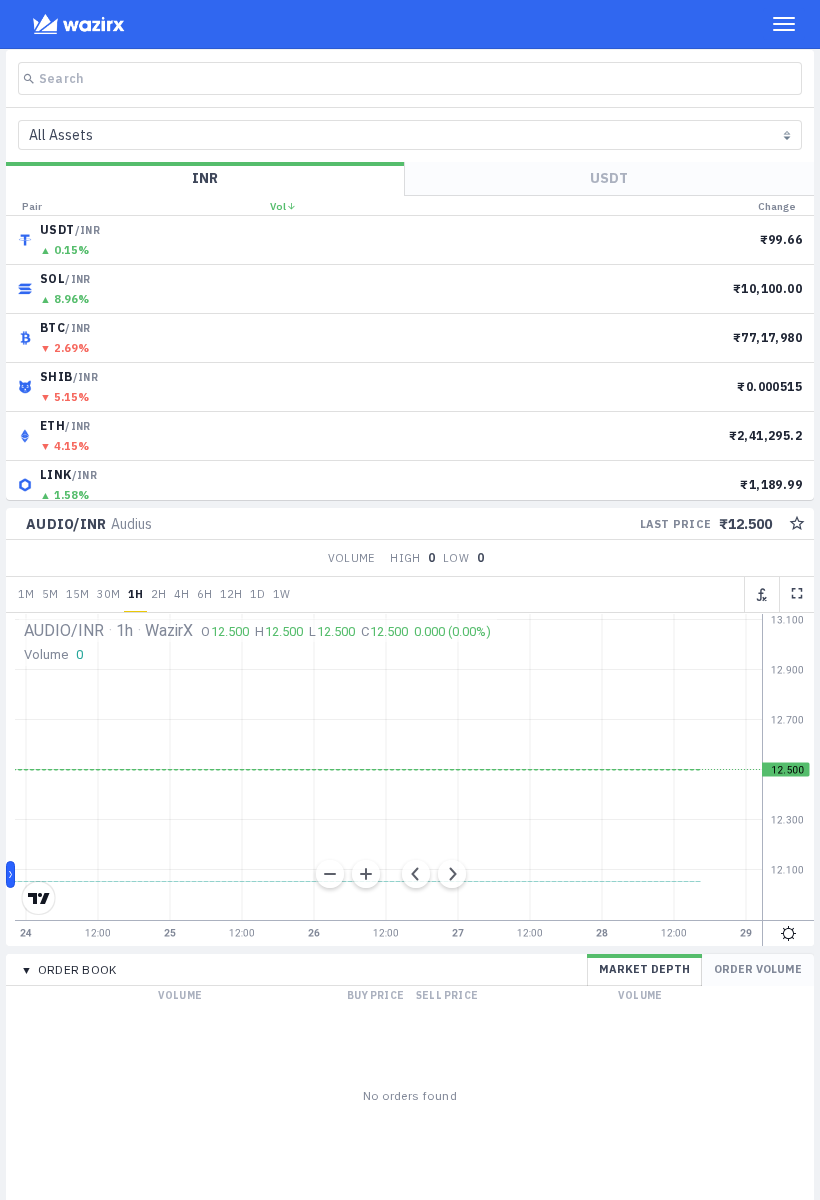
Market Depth (644, 969)
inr (205, 178)
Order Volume (758, 969)
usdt (609, 178)
